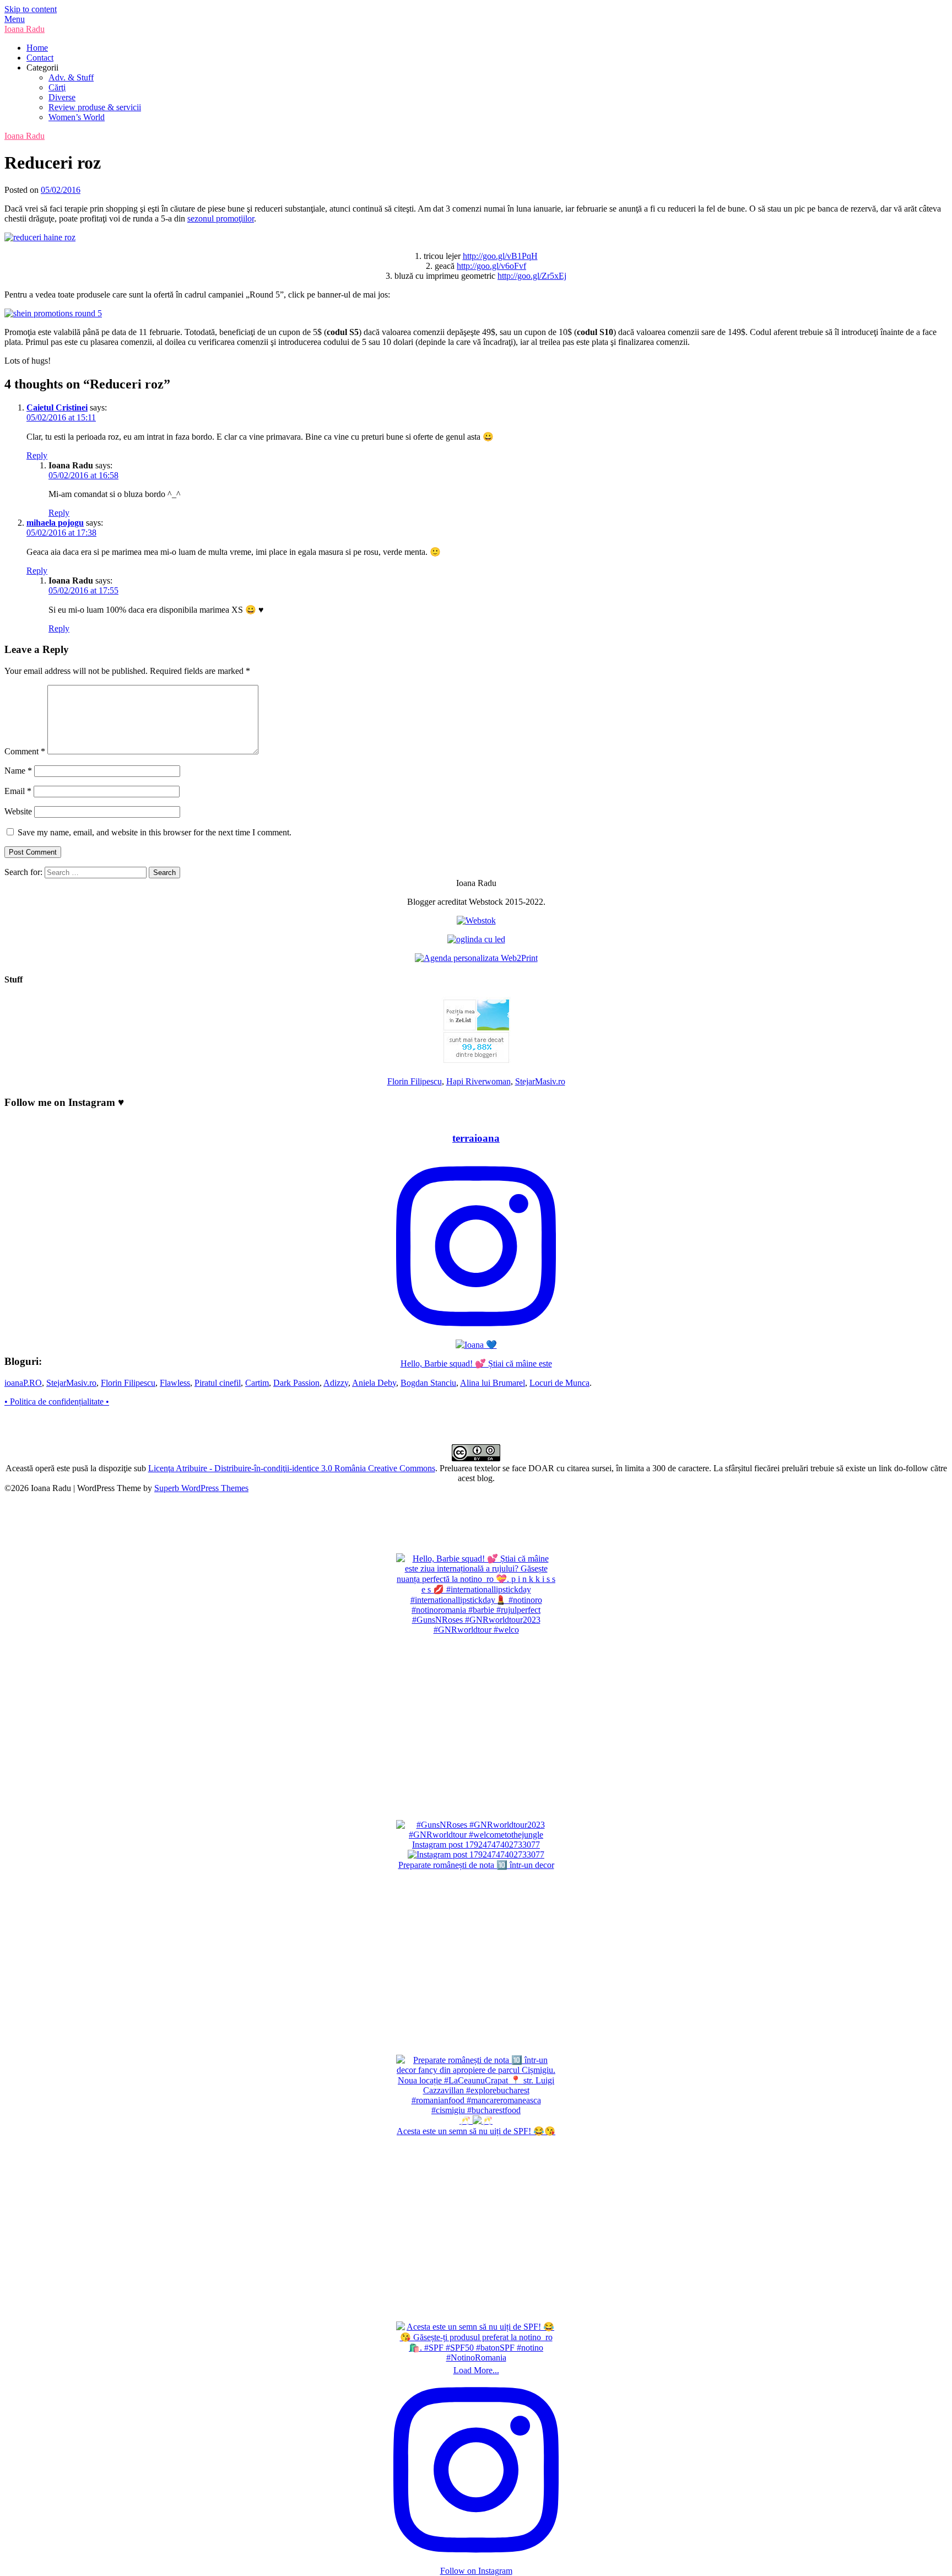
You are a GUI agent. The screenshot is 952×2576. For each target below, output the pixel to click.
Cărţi (57, 87)
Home (37, 48)
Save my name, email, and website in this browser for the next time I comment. (155, 832)
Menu (15, 19)
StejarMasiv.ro (540, 1081)
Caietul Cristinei (57, 407)
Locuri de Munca (559, 1383)
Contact (40, 58)
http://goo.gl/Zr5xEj (532, 276)
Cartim (257, 1383)
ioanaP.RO (23, 1383)
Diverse (62, 97)
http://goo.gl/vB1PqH (500, 256)
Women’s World (77, 117)
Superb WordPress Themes (201, 1488)
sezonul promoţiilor (221, 218)
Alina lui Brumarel (493, 1383)
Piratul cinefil (218, 1383)
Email (18, 791)
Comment (25, 751)
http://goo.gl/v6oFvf (491, 266)
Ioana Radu (25, 29)
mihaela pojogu (55, 523)
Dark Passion (296, 1383)
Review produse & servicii (95, 107)
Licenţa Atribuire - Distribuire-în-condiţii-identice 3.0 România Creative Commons (292, 1468)
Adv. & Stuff (71, 77)
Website (18, 811)
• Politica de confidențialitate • (57, 1402)
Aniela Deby (374, 1383)
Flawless (175, 1383)
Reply (37, 455)
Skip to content (31, 9)
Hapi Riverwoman (478, 1081)
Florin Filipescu (415, 1081)
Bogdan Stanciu (428, 1383)
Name (18, 771)
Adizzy (336, 1383)
